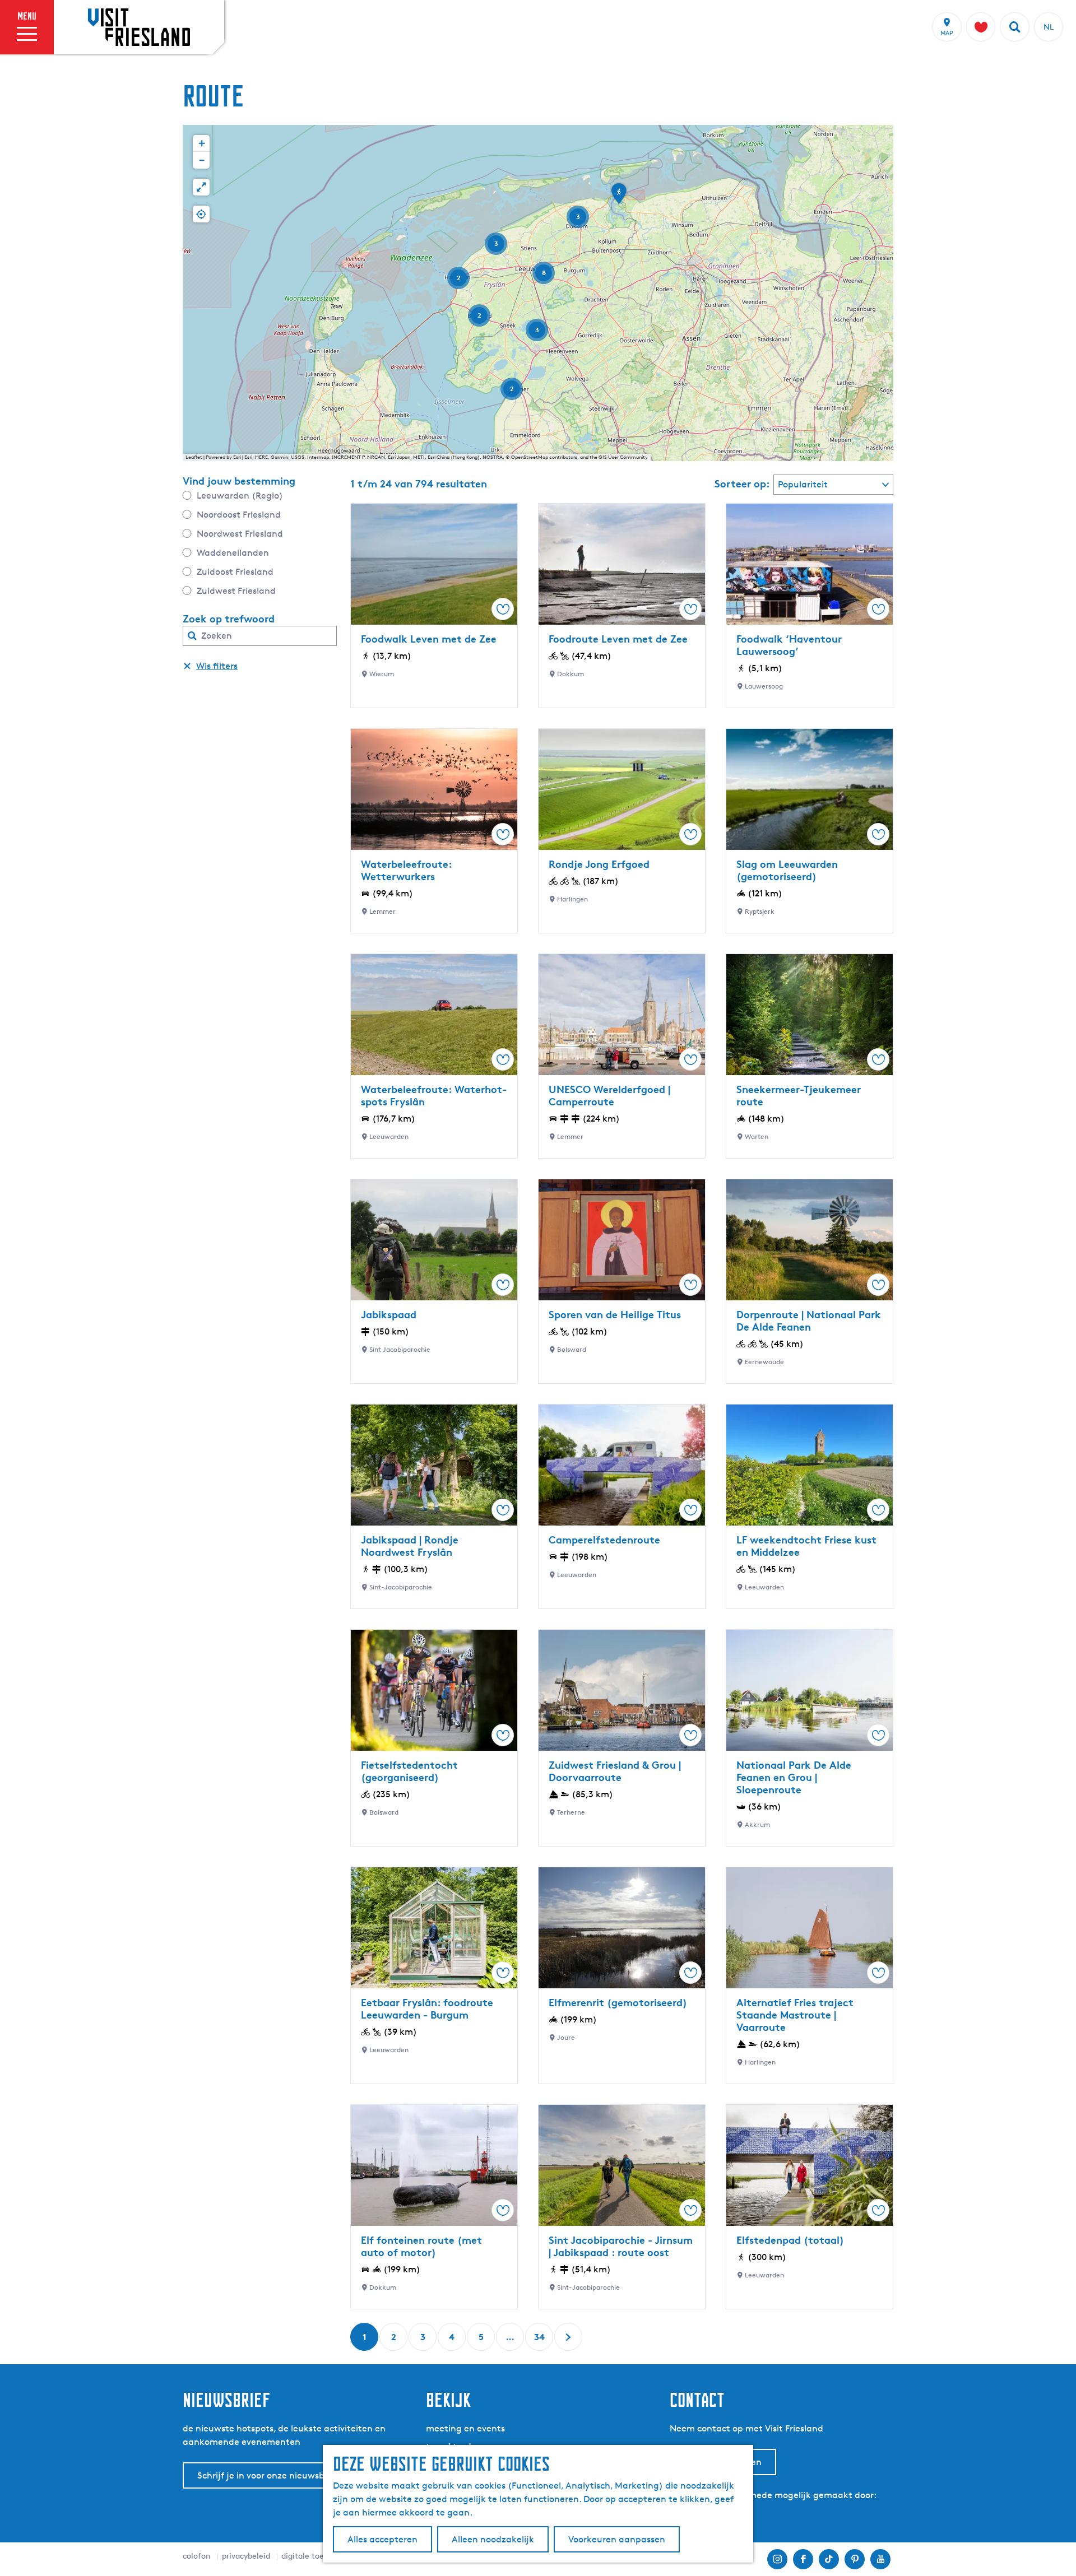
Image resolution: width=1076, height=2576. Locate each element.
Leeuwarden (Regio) (240, 496)
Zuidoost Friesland (235, 572)
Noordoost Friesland (239, 515)
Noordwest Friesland (240, 534)
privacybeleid (246, 2556)
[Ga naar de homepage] (139, 27)
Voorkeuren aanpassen (617, 2539)
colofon (197, 2556)
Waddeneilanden (233, 553)
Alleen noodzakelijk (493, 2539)
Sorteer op (742, 483)
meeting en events (465, 2428)
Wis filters (217, 666)
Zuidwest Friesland (236, 591)
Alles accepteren (382, 2539)
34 (540, 2341)
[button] (619, 197)
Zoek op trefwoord (229, 619)
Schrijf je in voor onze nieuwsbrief (268, 2475)
